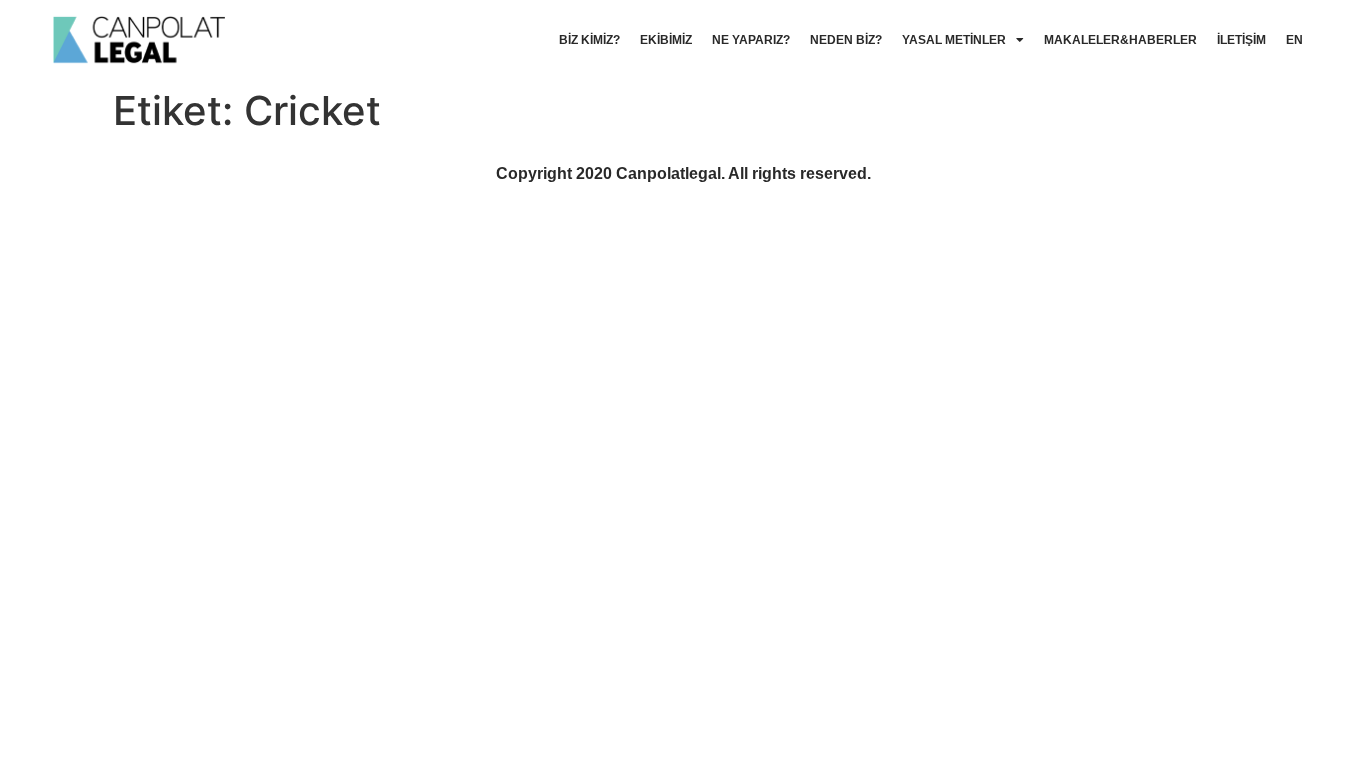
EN (1294, 40)
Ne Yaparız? (751, 40)
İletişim (1241, 40)
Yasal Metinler (954, 40)
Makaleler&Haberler (1120, 40)
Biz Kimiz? (589, 40)
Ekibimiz (666, 40)
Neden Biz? (846, 40)
